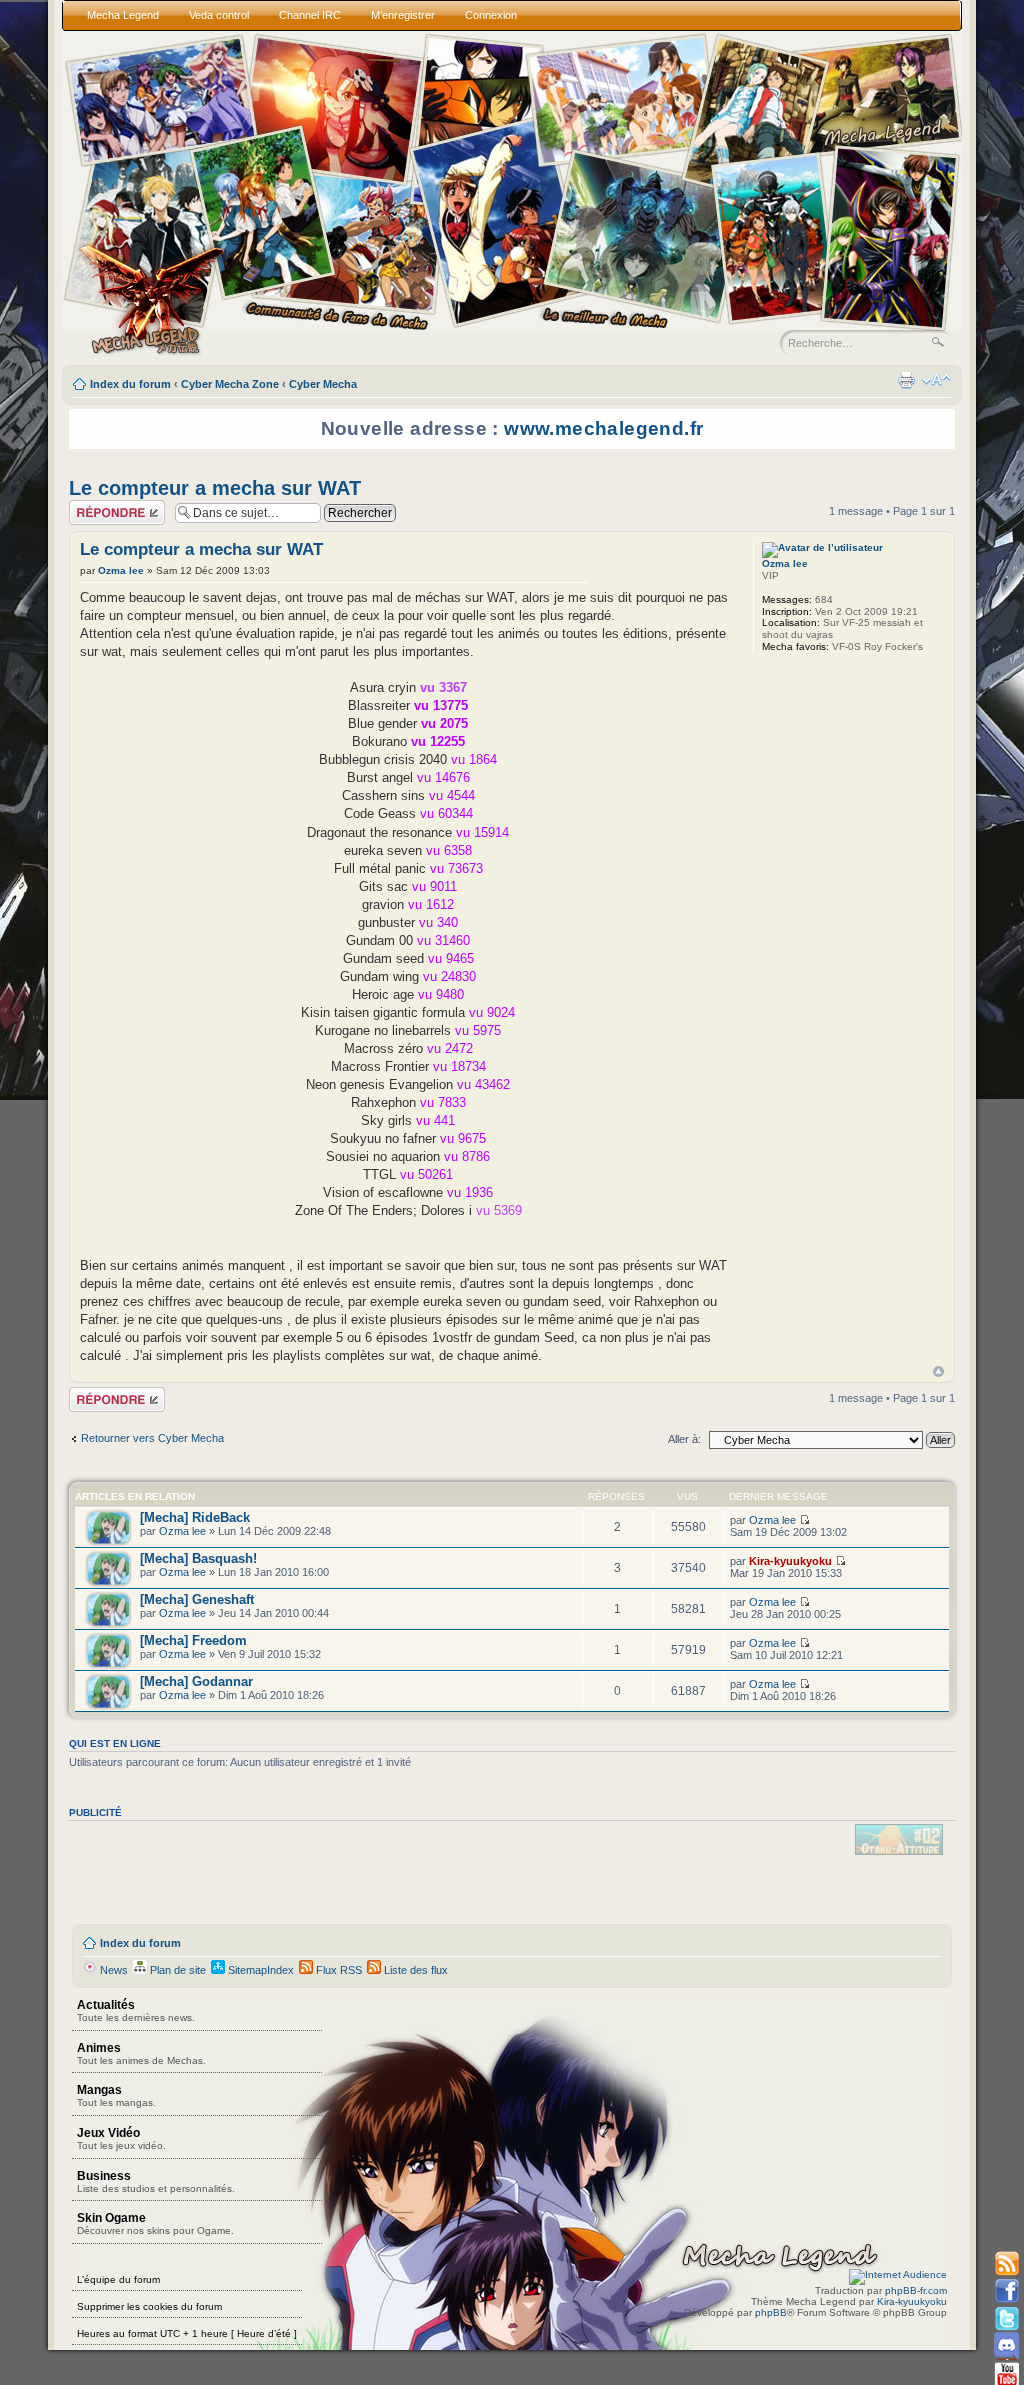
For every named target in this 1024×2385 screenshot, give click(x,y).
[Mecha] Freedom (193, 1640)
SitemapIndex (259, 1970)
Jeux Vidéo (121, 2138)
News (112, 1970)
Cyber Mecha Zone (230, 384)
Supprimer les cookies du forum (149, 2306)
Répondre (93, 506)
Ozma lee (121, 570)
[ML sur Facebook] (1006, 2291)
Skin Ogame (155, 2223)
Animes (141, 2053)
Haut (938, 1371)
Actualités (136, 2010)
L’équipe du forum (118, 2279)
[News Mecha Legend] (1006, 2264)
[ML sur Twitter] (1006, 2318)
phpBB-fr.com (916, 2290)
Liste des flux (414, 1970)
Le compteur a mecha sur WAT (215, 488)
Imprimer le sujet (906, 380)
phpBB (771, 2312)
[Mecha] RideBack (195, 1517)
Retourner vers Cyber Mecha (152, 1438)
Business (156, 2181)
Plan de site (176, 1970)
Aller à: (684, 1439)
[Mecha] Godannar (196, 1681)
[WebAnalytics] (898, 2274)
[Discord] (1006, 2345)
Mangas (116, 2095)
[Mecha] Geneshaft (197, 1599)
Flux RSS (337, 1970)
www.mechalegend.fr (603, 428)
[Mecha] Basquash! (198, 1558)
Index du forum (130, 384)
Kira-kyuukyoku (790, 1561)
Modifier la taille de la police (936, 380)
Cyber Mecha (323, 384)
